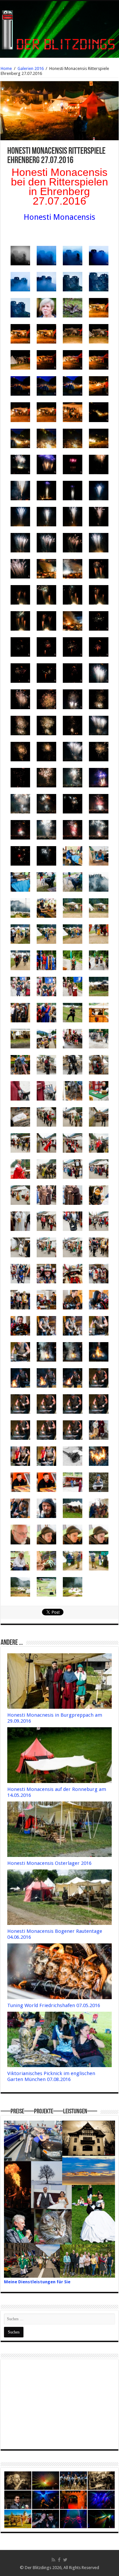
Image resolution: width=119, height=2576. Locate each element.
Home (6, 68)
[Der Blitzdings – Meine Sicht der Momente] (59, 28)
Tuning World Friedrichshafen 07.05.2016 (54, 2005)
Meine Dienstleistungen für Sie (37, 2282)
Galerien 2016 (31, 68)
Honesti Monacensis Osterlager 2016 (49, 1863)
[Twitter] (65, 2560)
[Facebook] (59, 2560)
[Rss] (53, 2560)
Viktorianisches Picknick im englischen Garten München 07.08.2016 (51, 2076)
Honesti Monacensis (59, 217)
